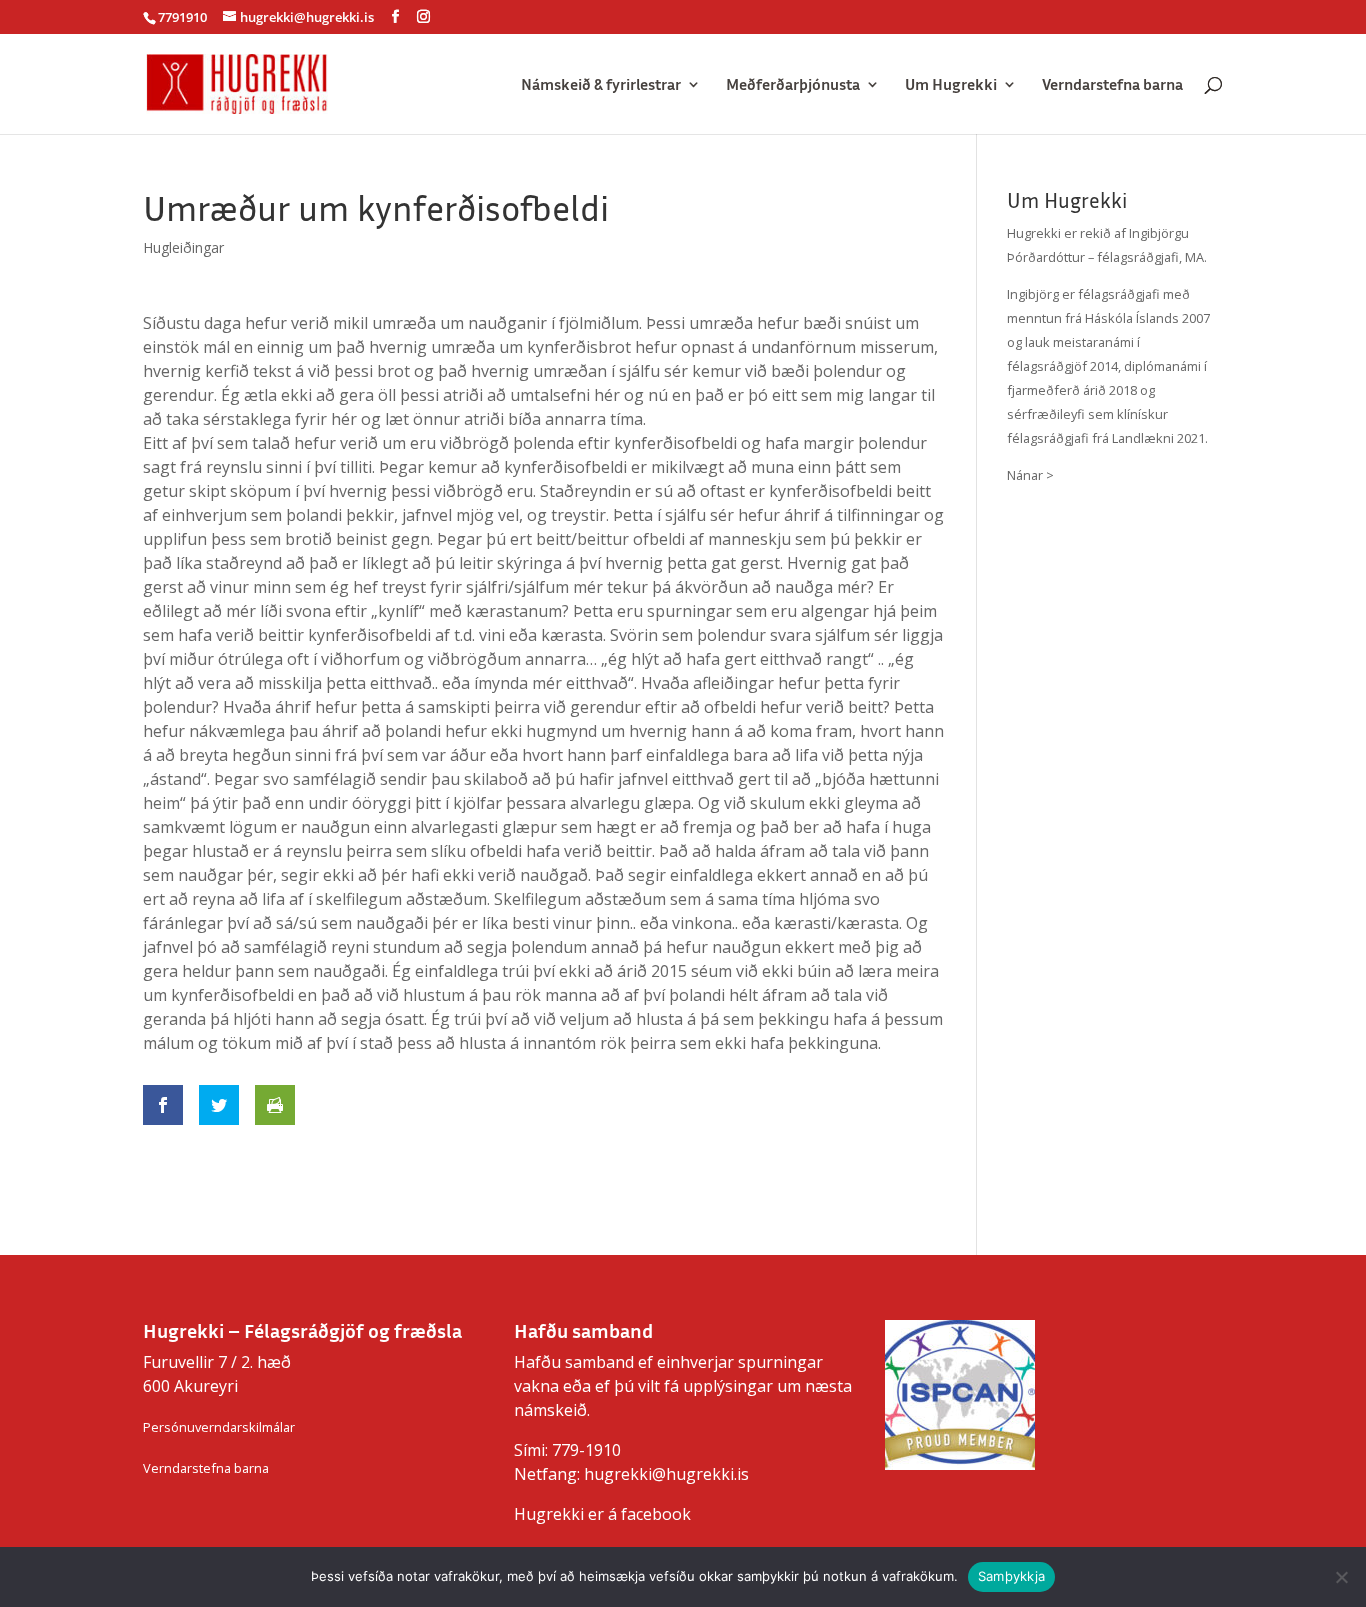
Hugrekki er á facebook (602, 1514)
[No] (1341, 1577)
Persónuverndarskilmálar (219, 1427)
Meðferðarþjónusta (793, 85)
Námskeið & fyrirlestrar (601, 85)
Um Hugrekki (951, 85)
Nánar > (1030, 475)
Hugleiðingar (183, 247)
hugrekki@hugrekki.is (666, 1474)
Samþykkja (1011, 1576)
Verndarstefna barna (1112, 85)
